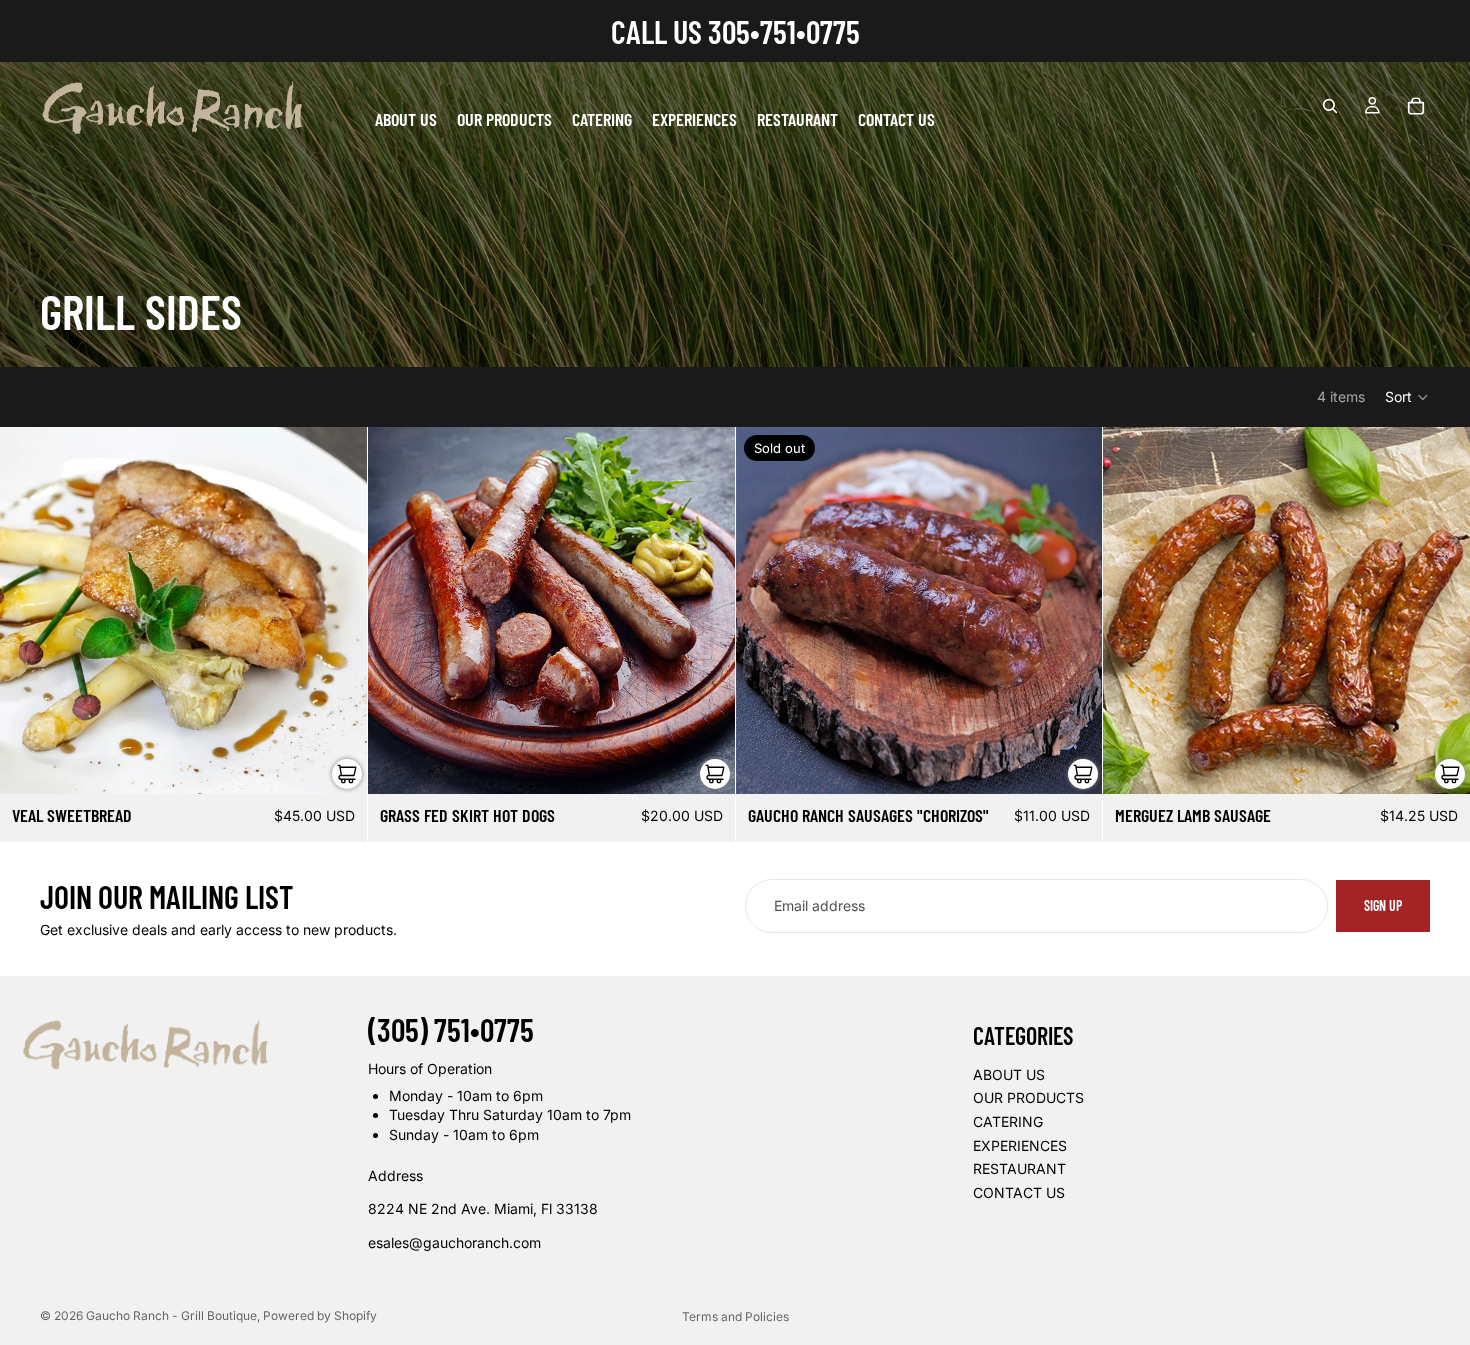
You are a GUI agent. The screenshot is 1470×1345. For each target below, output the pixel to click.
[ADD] (336, 763)
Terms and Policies (735, 1316)
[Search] (1330, 106)
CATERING (1008, 1121)
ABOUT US (1009, 1074)
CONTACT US (1019, 1192)
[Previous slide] (766, 611)
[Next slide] (1072, 611)
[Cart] (1416, 106)
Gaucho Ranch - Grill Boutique (171, 1315)
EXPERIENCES (1020, 1144)
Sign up (1383, 905)
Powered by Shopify (320, 1315)
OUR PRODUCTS (1028, 1097)
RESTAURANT (1019, 1168)
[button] (1407, 397)
